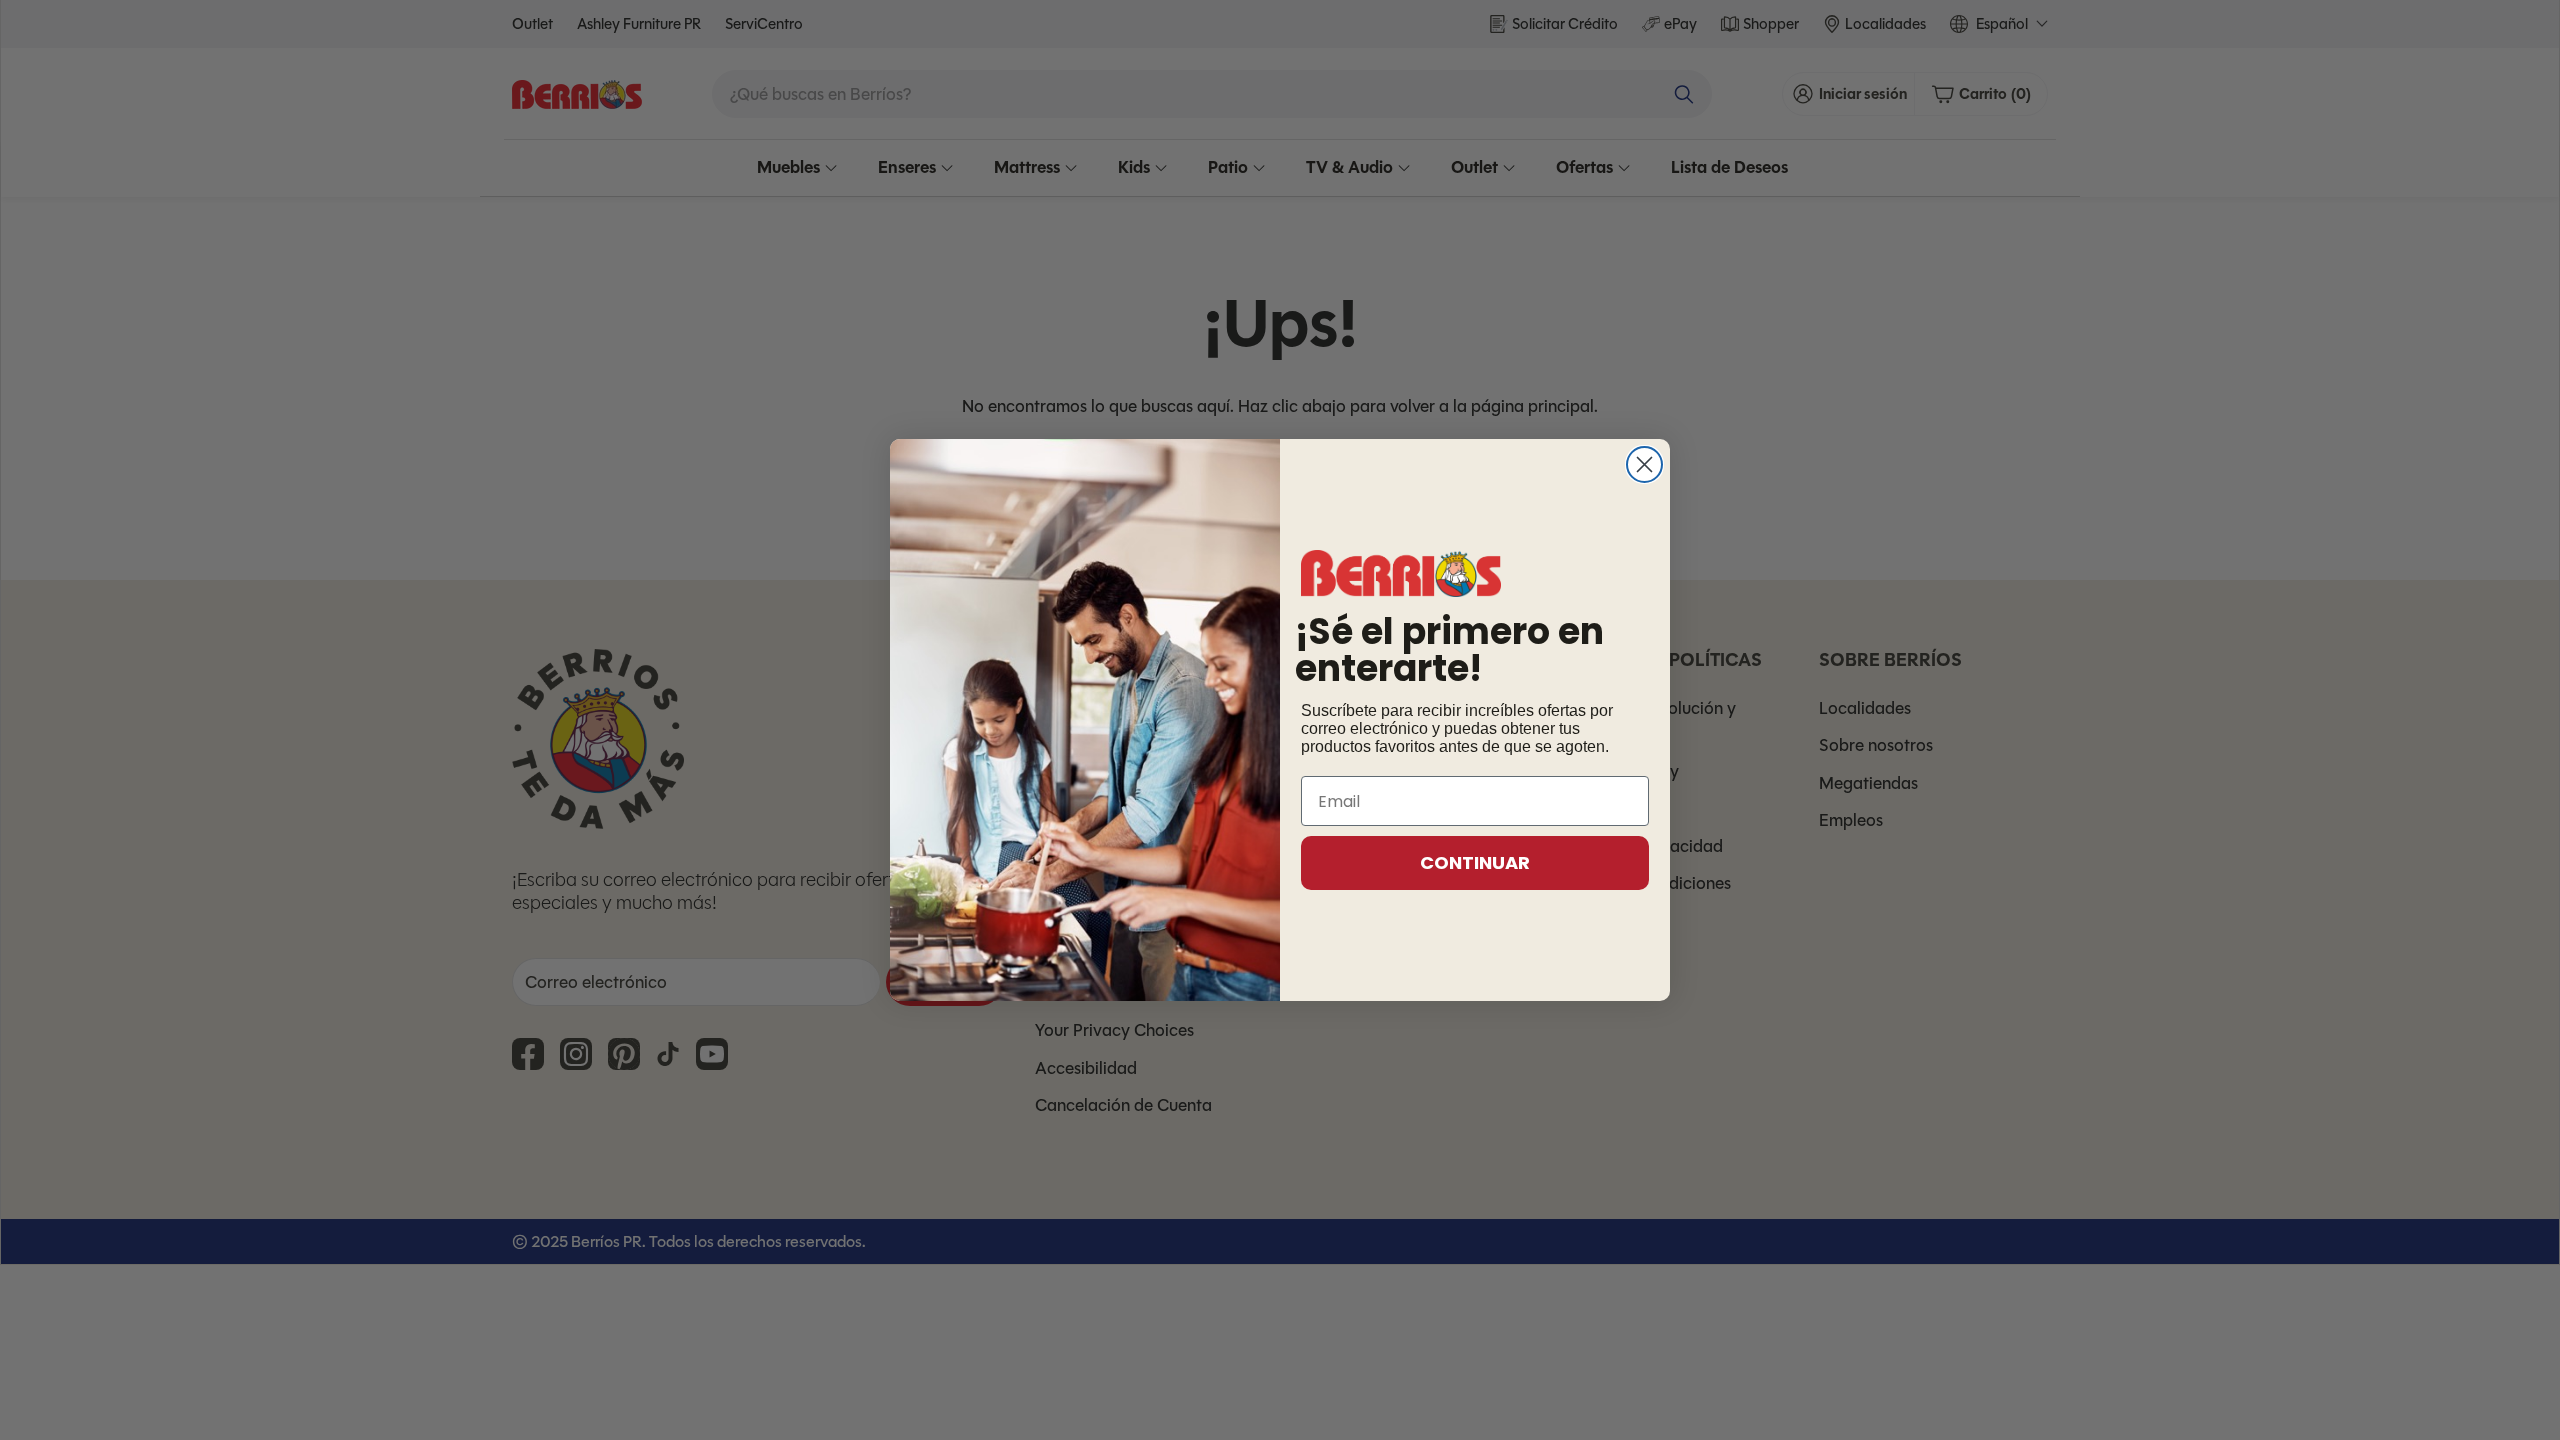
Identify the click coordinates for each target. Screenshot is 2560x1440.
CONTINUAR (1475, 862)
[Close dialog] (1644, 464)
